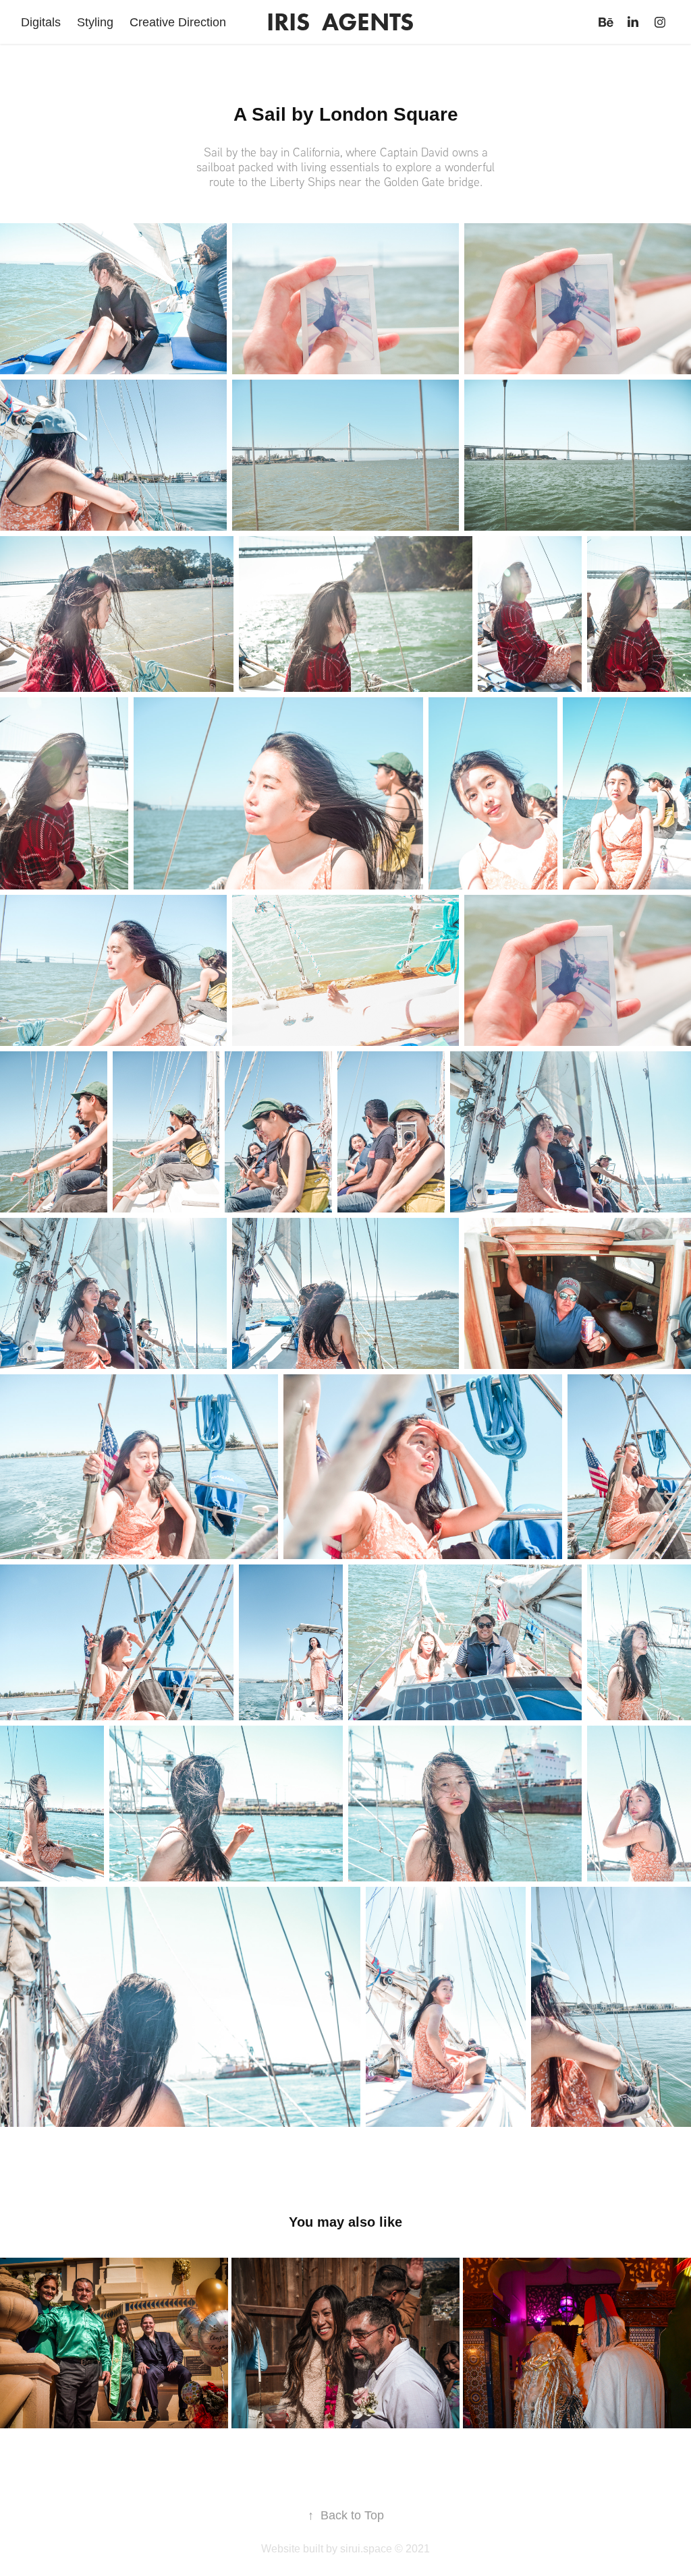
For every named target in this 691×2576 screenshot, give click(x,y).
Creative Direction (178, 22)
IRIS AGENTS (340, 22)
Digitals (41, 22)
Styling (95, 22)
